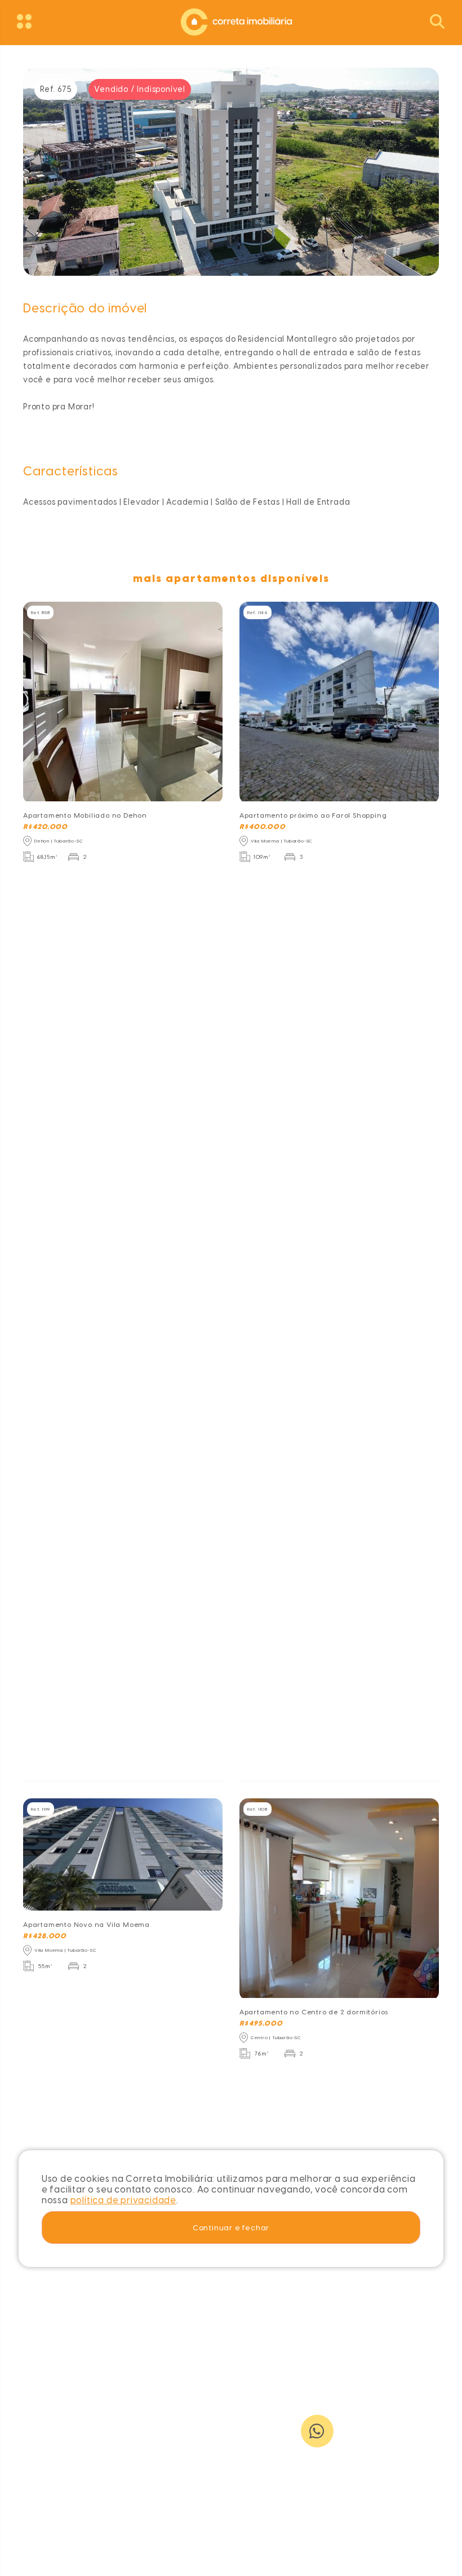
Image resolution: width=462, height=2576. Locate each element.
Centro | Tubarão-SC (276, 2037)
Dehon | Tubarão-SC (59, 841)
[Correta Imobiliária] (231, 21)
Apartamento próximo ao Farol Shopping (313, 815)
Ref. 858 (40, 612)
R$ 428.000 (45, 1936)
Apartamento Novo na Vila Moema (86, 1925)
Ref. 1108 (257, 1809)
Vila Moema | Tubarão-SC (282, 841)
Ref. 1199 (41, 1809)
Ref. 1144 (257, 612)
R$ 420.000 (45, 827)
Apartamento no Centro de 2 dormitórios (314, 2012)
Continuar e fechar (231, 2227)
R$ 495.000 (261, 2023)
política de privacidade (123, 2200)
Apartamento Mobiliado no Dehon (85, 815)
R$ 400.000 (263, 827)
